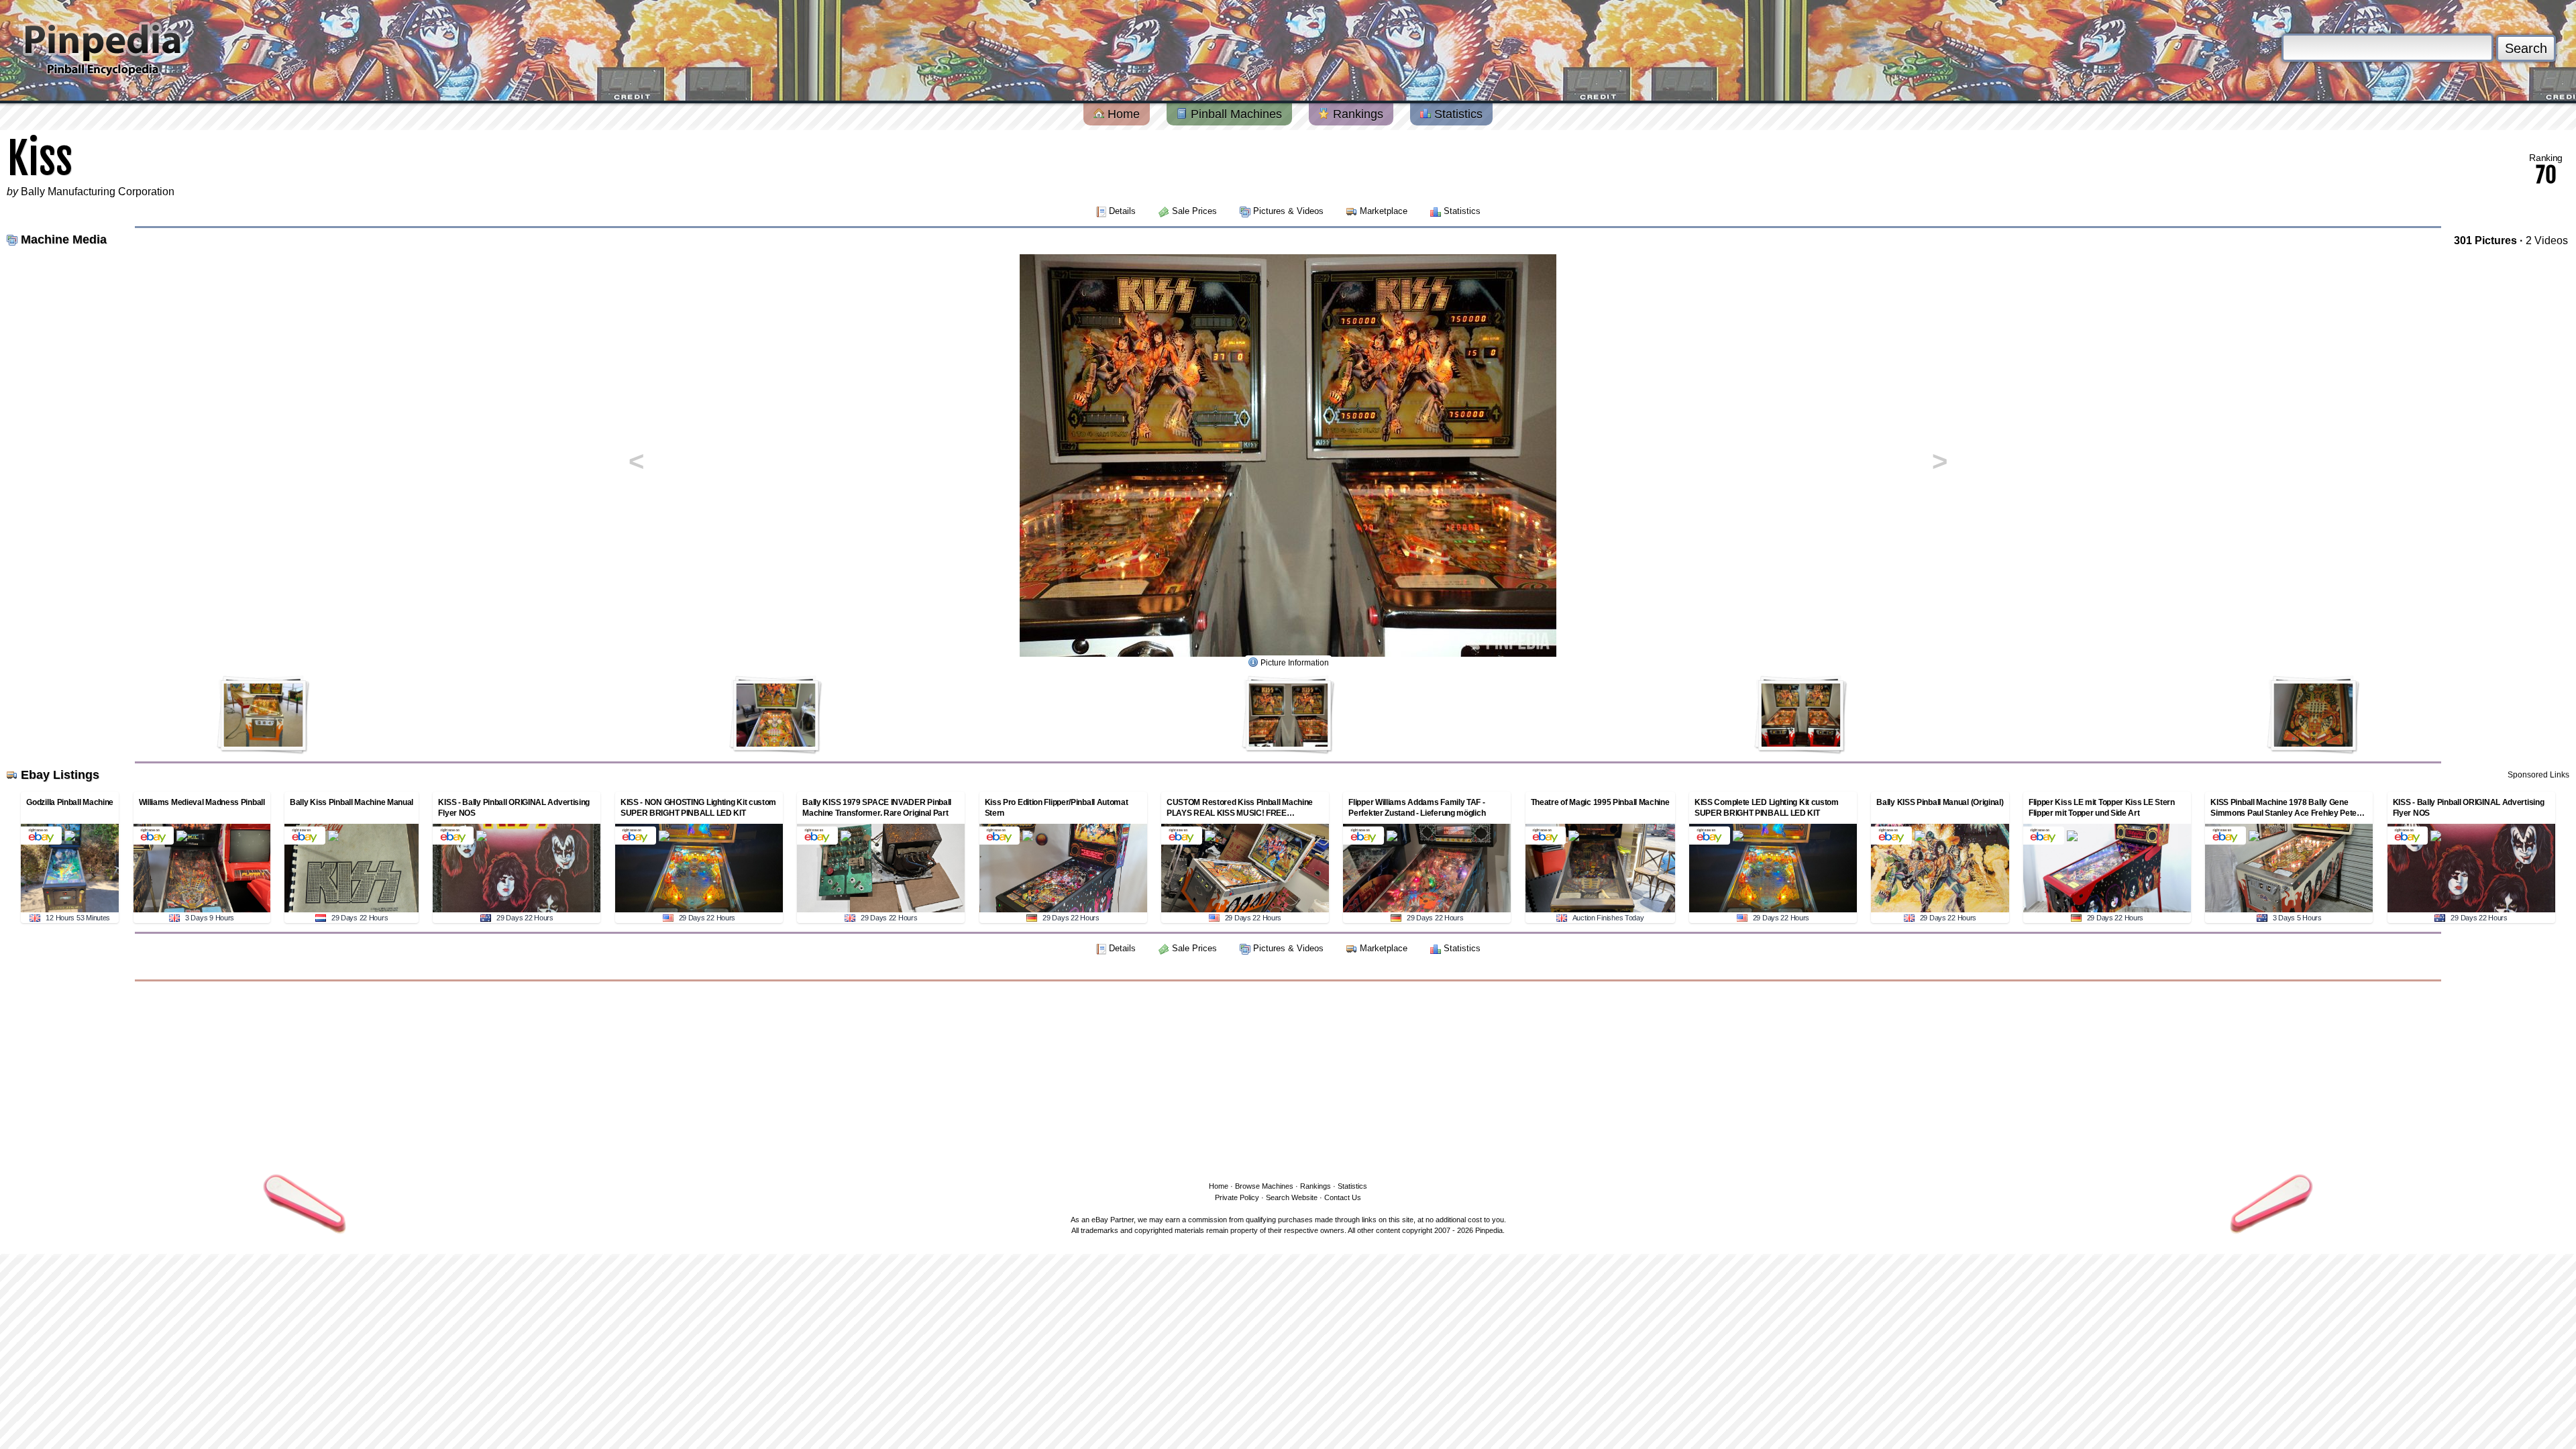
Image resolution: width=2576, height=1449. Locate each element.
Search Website (1292, 1197)
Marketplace (1384, 211)
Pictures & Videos (1288, 211)
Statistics (1457, 114)
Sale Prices (1194, 211)
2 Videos (2547, 240)
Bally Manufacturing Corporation (98, 192)
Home (1122, 114)
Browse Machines (1264, 1186)
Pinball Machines (1235, 114)
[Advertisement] (1288, 1079)
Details (1122, 211)
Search (2526, 48)
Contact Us (1343, 1197)
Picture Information (1295, 663)
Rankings (1356, 114)
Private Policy (1237, 1197)
